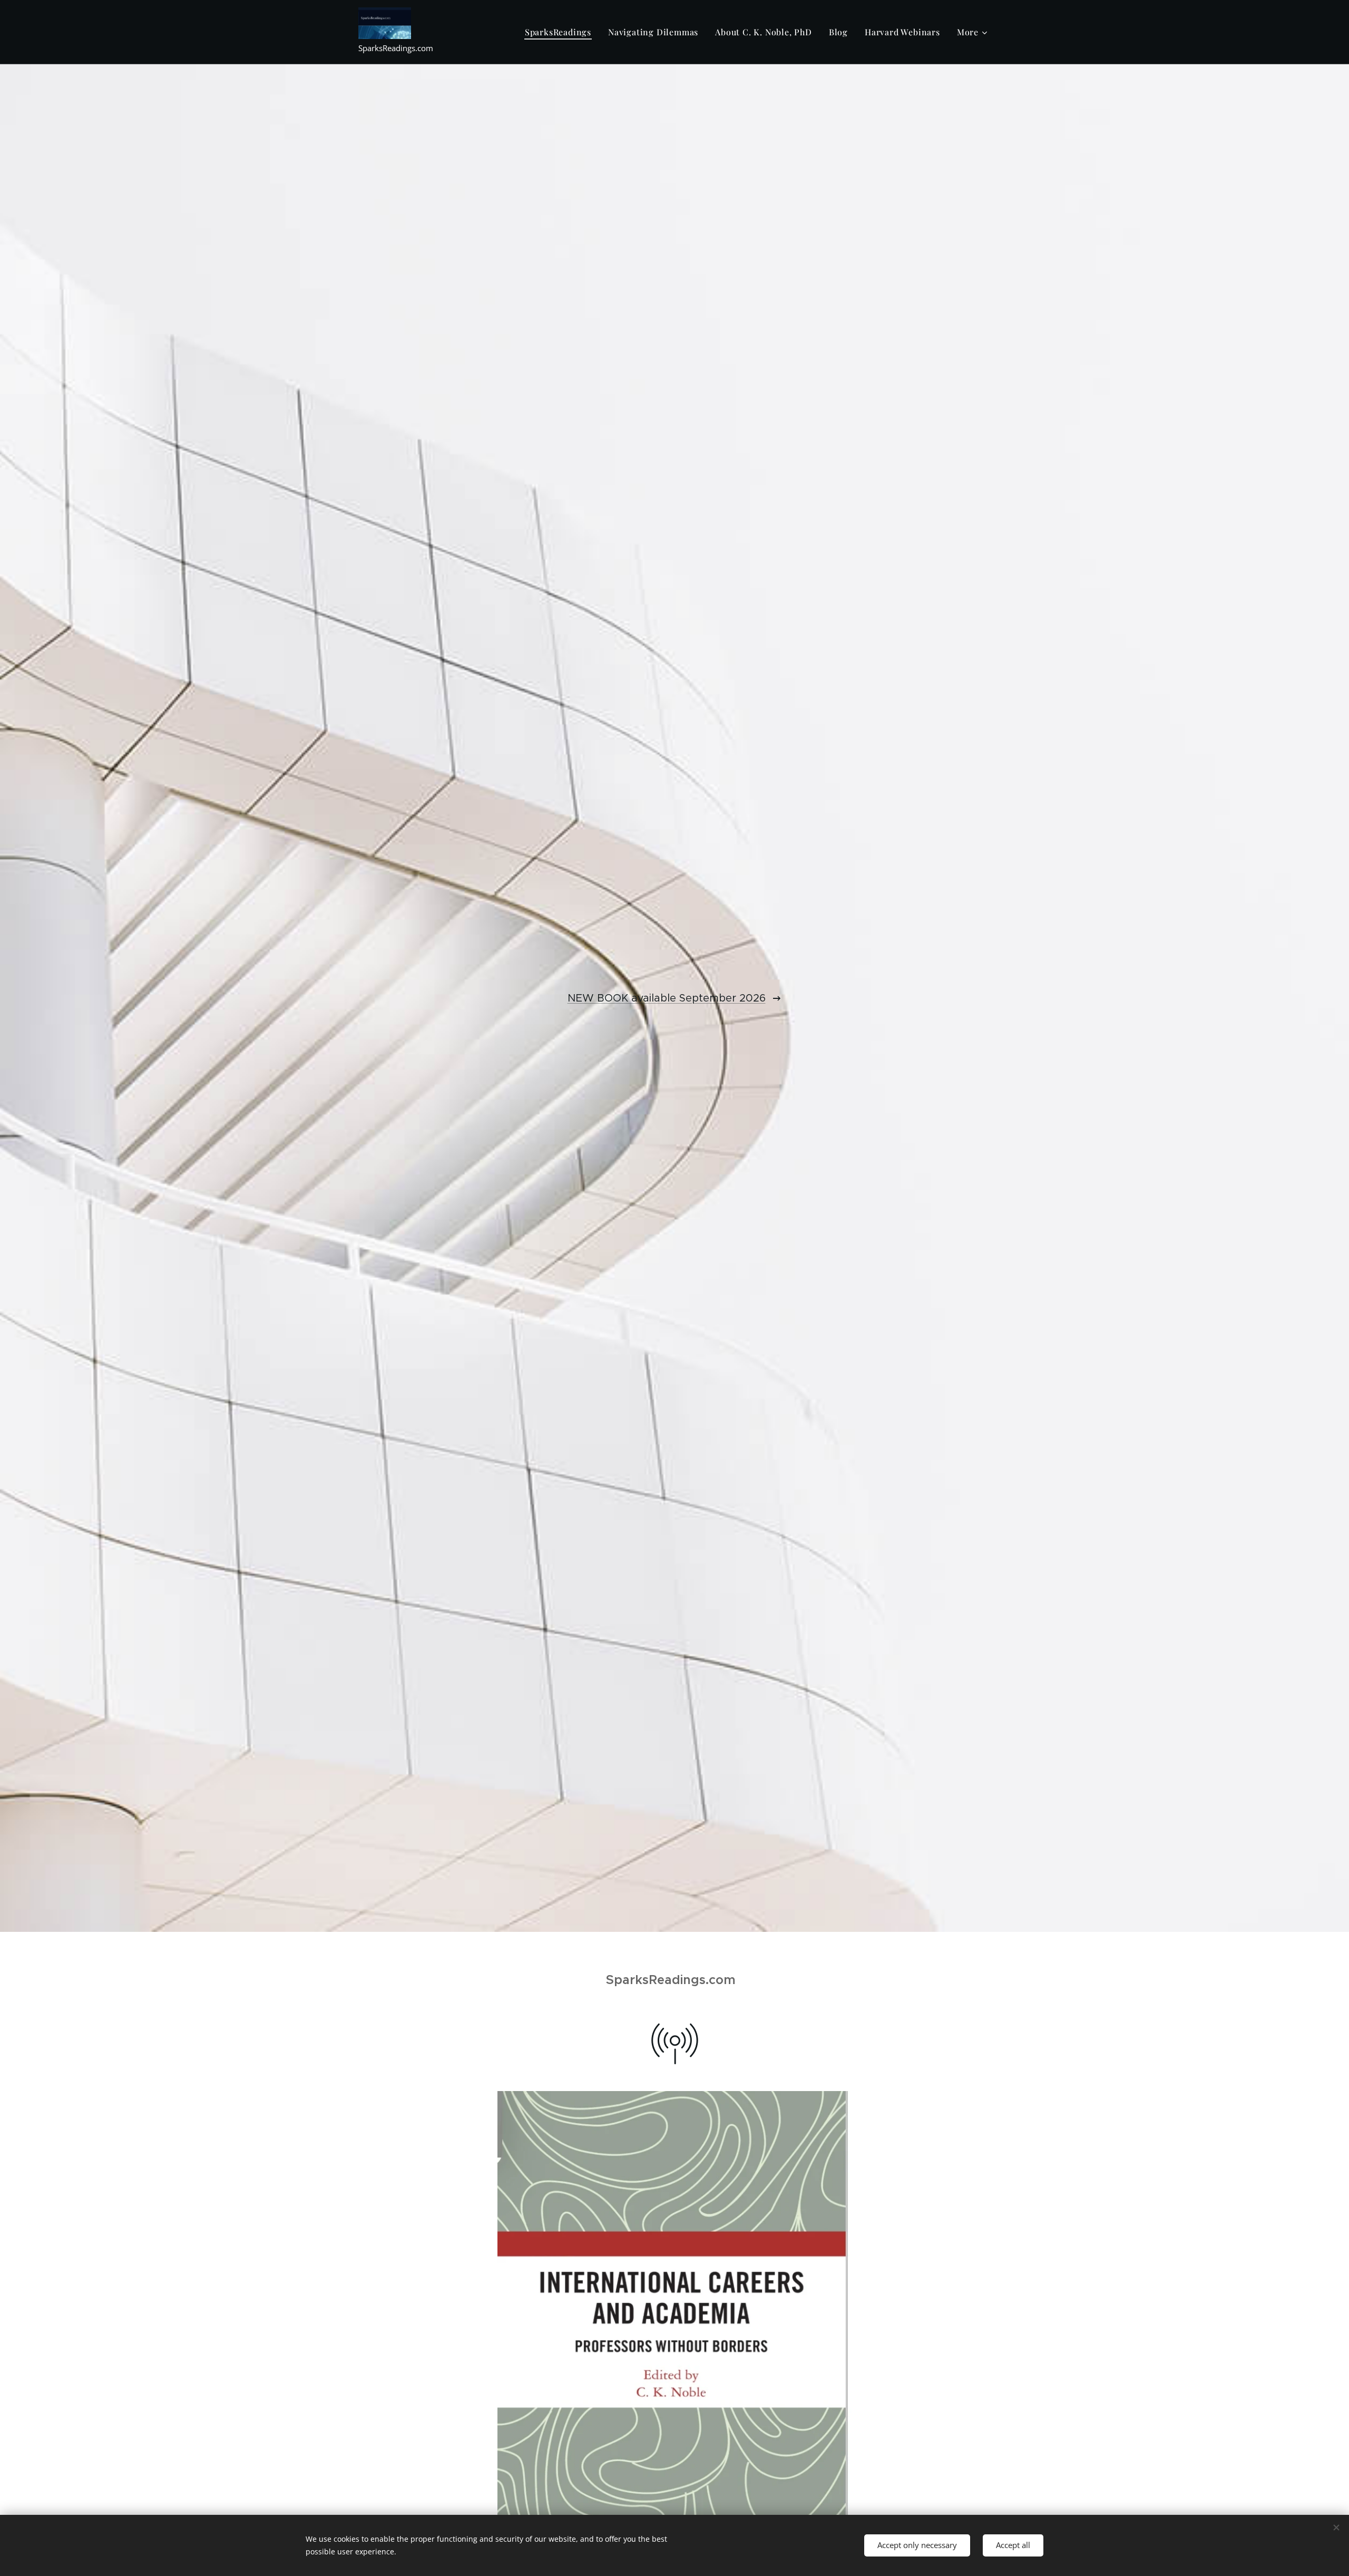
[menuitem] (561, 32)
